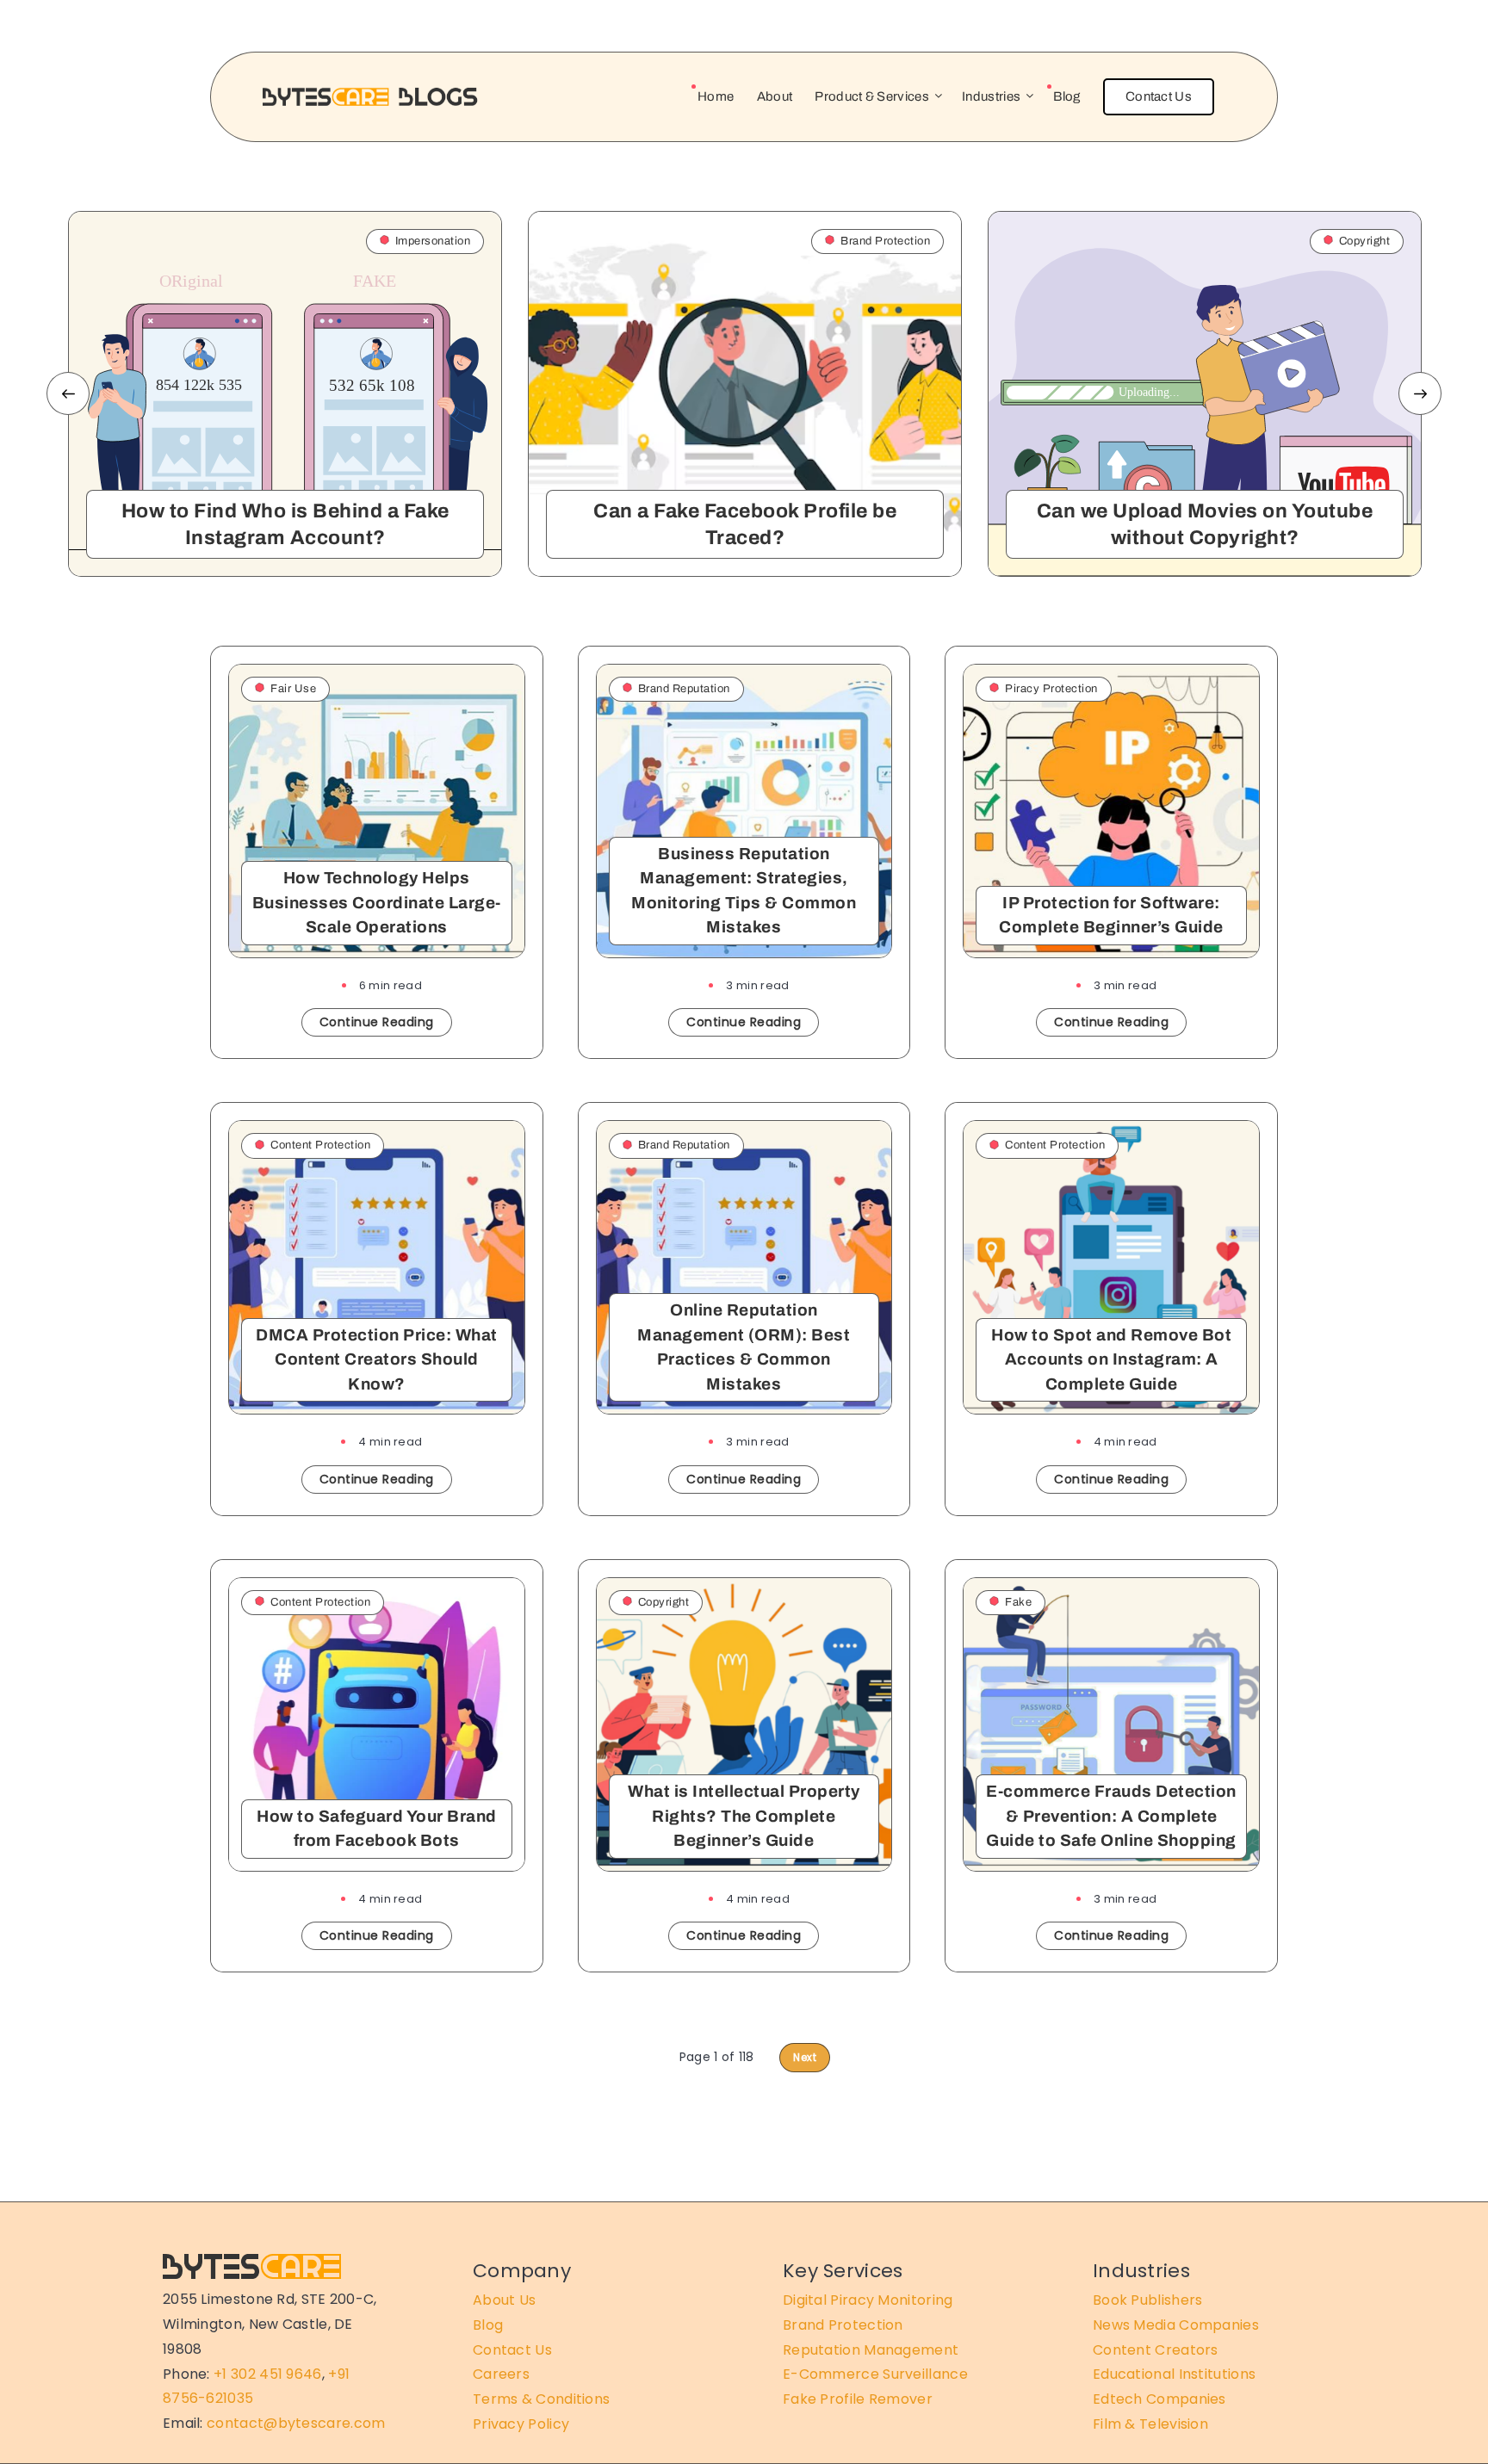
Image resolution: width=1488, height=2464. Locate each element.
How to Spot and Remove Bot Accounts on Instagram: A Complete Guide (1111, 1359)
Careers (501, 2374)
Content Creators (1156, 2350)
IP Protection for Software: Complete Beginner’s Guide (1111, 915)
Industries (991, 96)
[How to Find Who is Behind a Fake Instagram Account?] (285, 394)
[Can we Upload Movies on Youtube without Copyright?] (1205, 394)
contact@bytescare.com (296, 2423)
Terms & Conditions (541, 2399)
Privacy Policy (521, 2424)
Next (1420, 393)
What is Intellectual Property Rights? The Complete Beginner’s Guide (744, 1816)
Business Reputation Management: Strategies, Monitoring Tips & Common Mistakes (744, 891)
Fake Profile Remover (858, 2399)
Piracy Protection (1051, 689)
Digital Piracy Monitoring (868, 2300)
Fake (1018, 1602)
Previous (68, 393)
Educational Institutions (1174, 2374)
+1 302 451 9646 (268, 2374)
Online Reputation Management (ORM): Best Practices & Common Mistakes (744, 1347)
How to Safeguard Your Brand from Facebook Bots (377, 1829)
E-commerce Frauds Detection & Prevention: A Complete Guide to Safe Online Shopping (1111, 1816)
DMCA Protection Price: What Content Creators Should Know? (377, 1359)
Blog (1066, 96)
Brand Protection (843, 2325)
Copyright (664, 1602)
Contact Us (1159, 96)
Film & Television (1150, 2424)
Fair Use (293, 689)
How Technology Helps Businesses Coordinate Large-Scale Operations (377, 902)
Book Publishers (1148, 2300)
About (775, 96)
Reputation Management (871, 2350)
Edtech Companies (1159, 2399)
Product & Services (871, 96)
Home (716, 96)
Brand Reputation (684, 689)
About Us (504, 2300)
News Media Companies (1176, 2325)
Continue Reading (377, 1022)
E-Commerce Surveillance (875, 2374)
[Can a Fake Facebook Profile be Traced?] (745, 394)
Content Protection (320, 1145)
